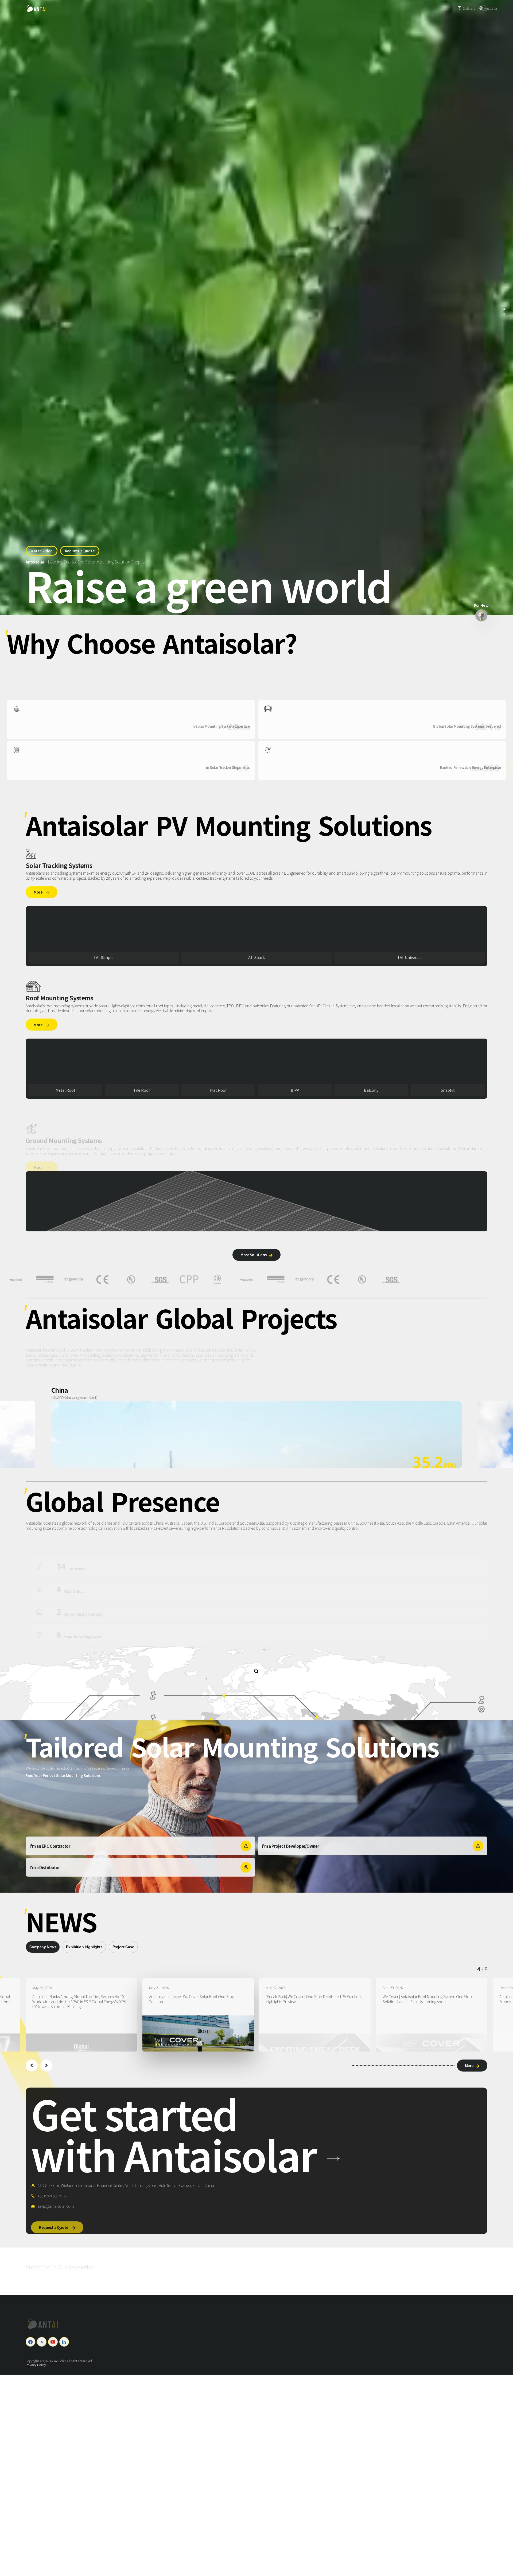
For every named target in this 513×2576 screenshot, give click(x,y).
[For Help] (481, 615)
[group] (81, 2015)
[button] (32, 2066)
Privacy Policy (36, 2365)
